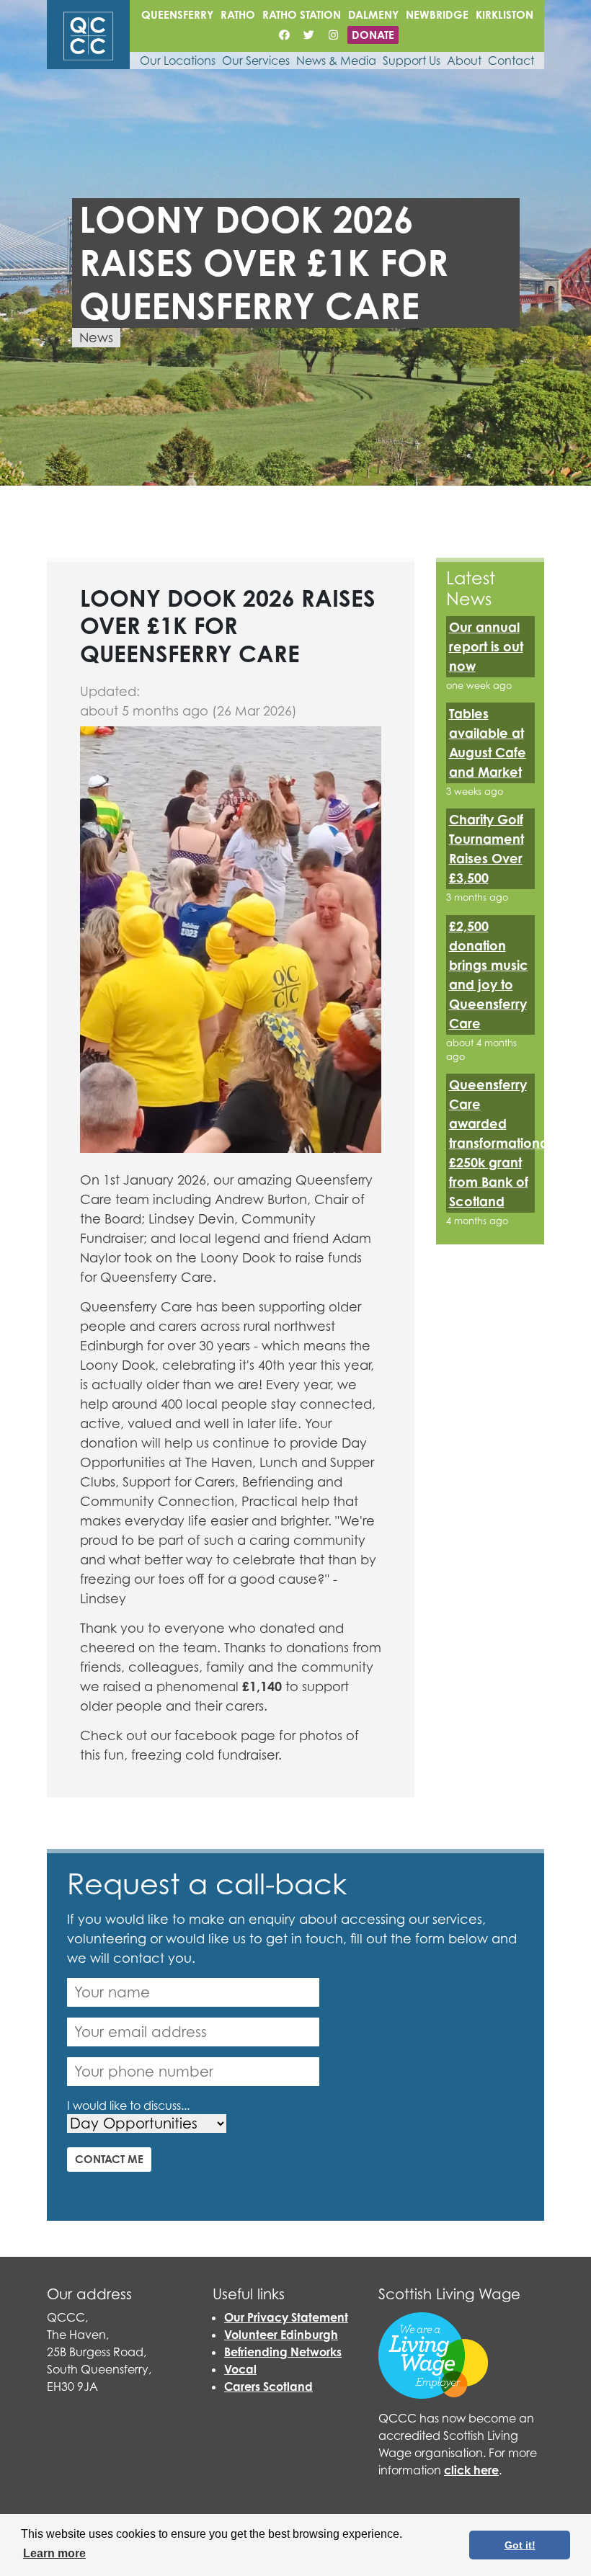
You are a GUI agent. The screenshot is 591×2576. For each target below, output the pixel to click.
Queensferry (177, 15)
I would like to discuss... (128, 2105)
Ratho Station (302, 15)
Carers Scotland (268, 2386)
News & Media (336, 61)
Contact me (109, 2159)
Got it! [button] (520, 2545)
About (464, 61)
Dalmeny (373, 15)
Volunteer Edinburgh (281, 2335)
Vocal (240, 2369)
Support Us (412, 61)
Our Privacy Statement (286, 2317)
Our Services (256, 61)
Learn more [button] (54, 2553)
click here (471, 2470)
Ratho (238, 15)
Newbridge (437, 15)
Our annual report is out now (486, 646)
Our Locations (178, 61)
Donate (373, 35)
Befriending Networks (283, 2352)
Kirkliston (505, 15)
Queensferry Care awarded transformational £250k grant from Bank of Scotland (500, 1143)
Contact (511, 61)
